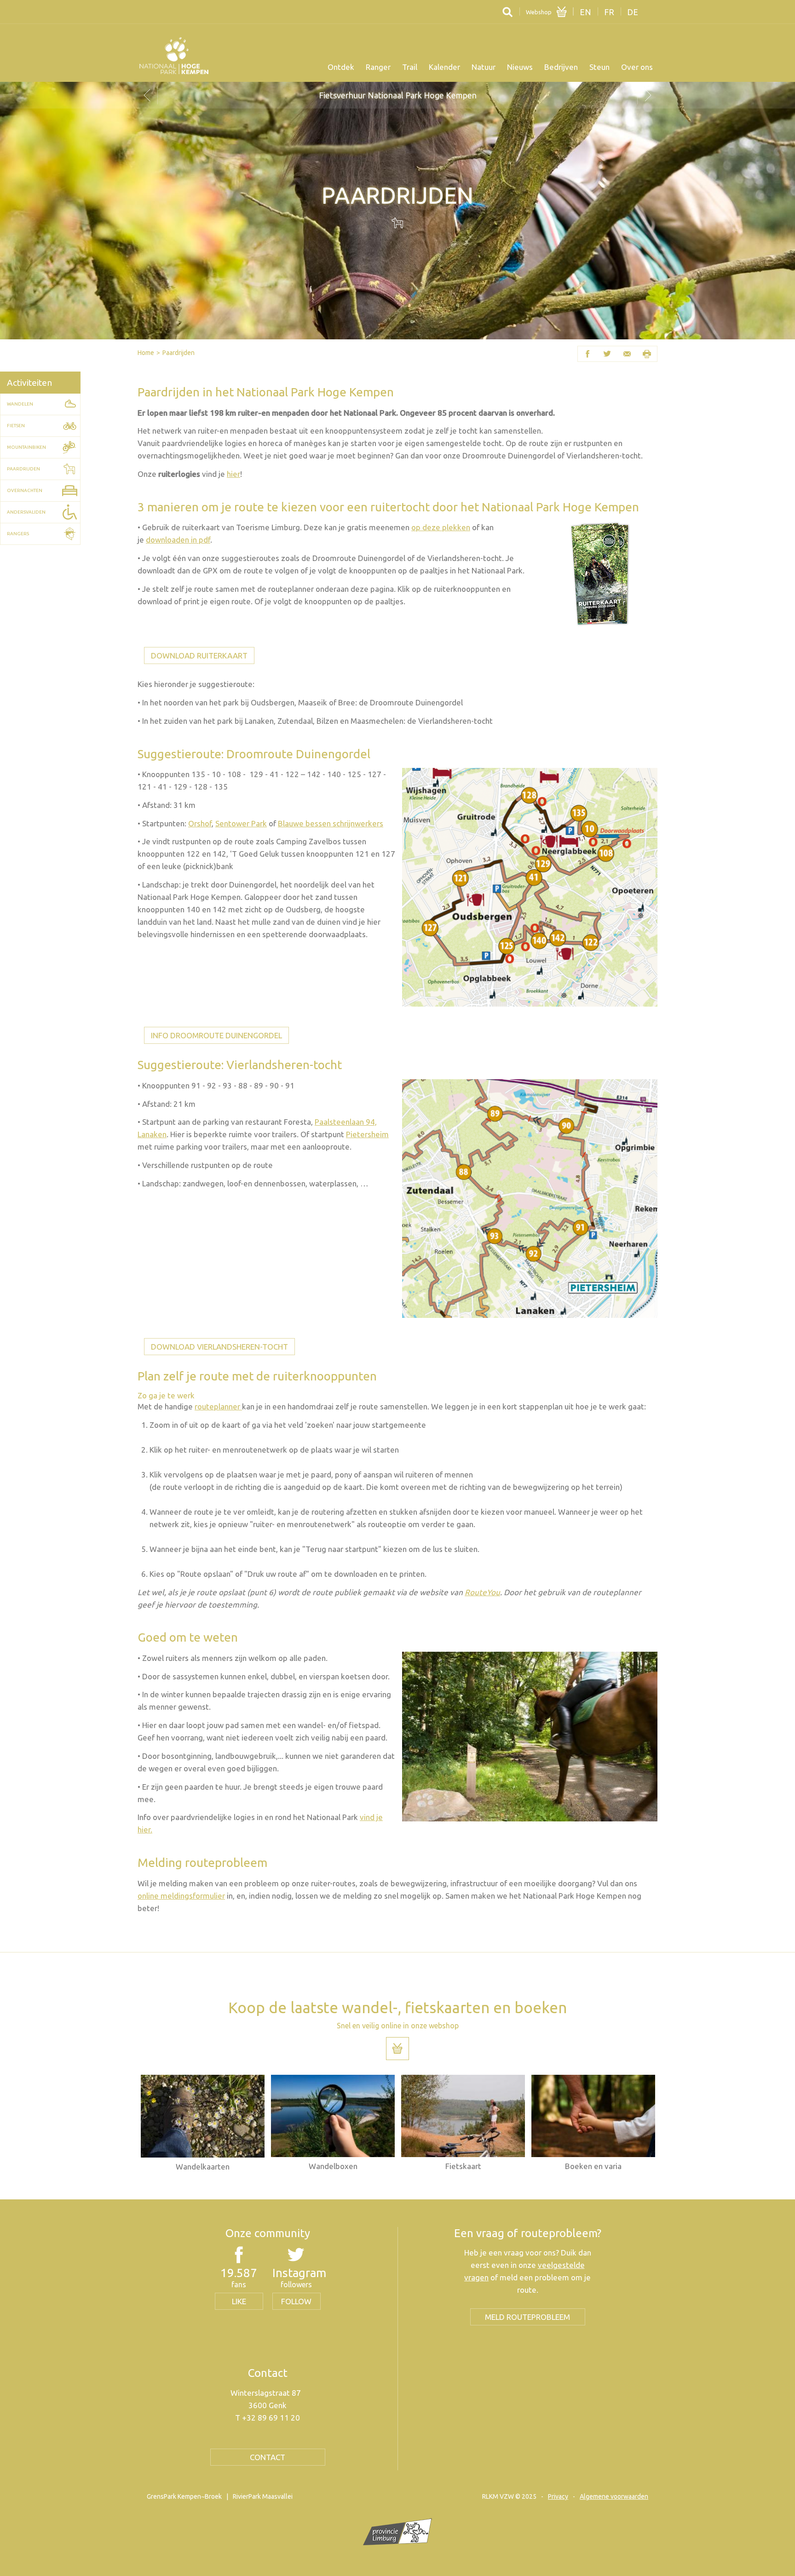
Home (146, 353)
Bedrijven (561, 67)
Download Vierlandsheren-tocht (219, 1347)
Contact (268, 2457)
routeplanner (218, 1406)
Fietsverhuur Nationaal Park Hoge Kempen (398, 95)
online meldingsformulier (181, 1896)
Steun (599, 67)
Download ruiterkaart (199, 655)
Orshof (200, 823)
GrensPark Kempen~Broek (184, 2496)
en (585, 12)
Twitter (608, 354)
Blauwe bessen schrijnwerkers (331, 823)
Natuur (484, 67)
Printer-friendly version (647, 354)
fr (609, 12)
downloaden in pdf (178, 540)
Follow (296, 2301)
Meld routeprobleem (527, 2317)
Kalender (444, 67)
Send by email (627, 354)
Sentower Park (241, 823)
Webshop (539, 12)
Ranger (378, 67)
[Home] (174, 56)
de (633, 12)
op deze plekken (441, 527)
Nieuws (520, 67)
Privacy (558, 2496)
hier (233, 474)
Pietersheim (367, 1134)
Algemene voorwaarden (614, 2496)
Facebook (588, 354)
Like (239, 2301)
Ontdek (341, 67)
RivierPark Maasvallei (263, 2496)
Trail (410, 67)
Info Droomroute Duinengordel (216, 1035)
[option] (397, 95)
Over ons (637, 67)
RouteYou (482, 1592)
